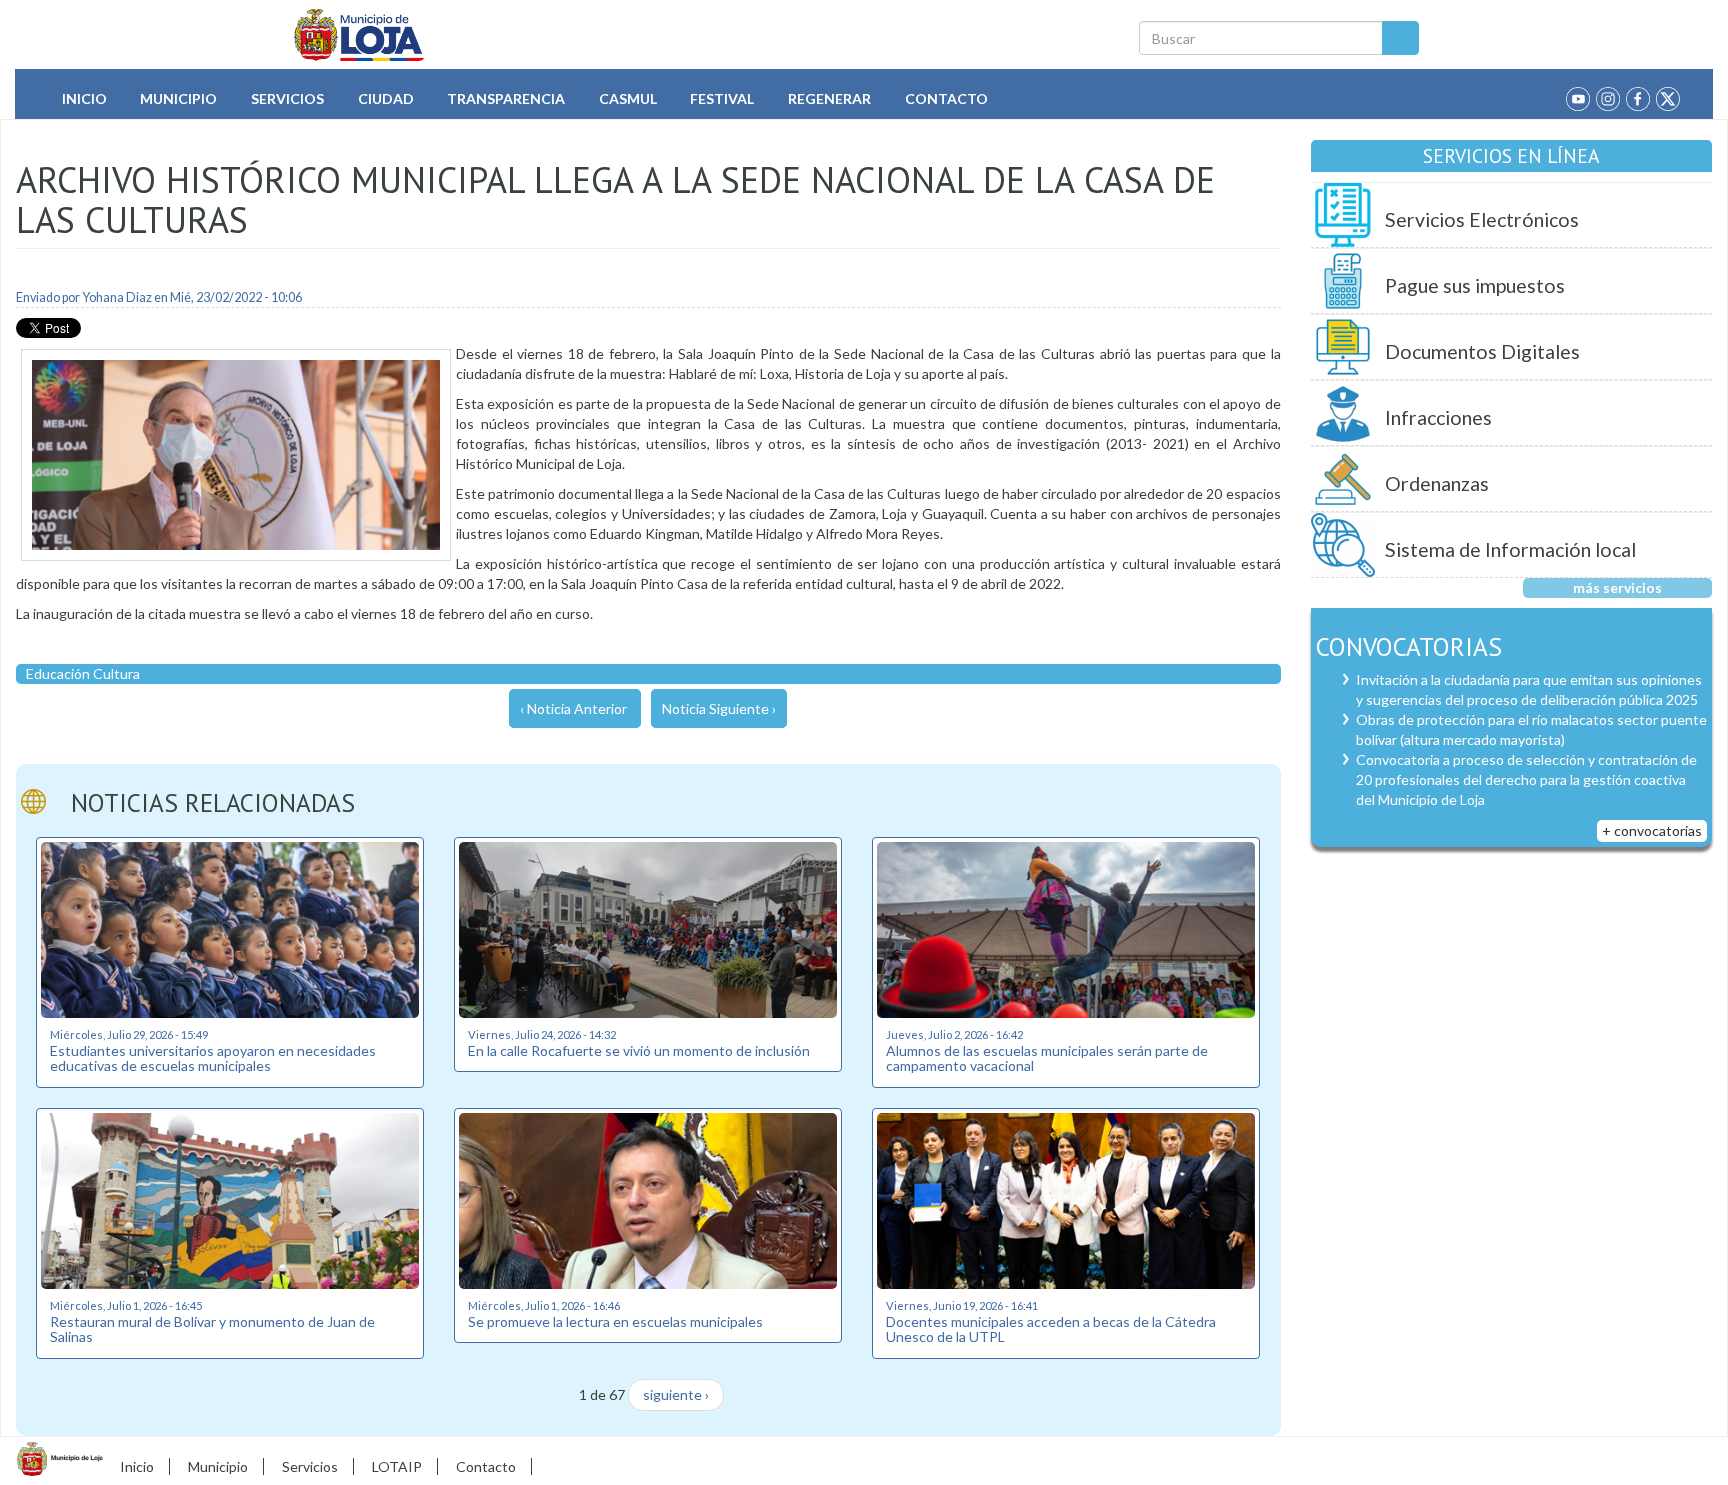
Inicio (84, 98)
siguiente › (676, 1394)
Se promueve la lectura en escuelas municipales (615, 1321)
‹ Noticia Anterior (573, 708)
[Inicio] (359, 35)
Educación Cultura (83, 673)
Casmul (628, 98)
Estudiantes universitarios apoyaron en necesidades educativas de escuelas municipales (213, 1058)
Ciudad (386, 98)
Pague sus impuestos (1475, 285)
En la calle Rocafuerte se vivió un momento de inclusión (639, 1050)
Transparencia (506, 98)
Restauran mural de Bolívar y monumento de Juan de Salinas (212, 1329)
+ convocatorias (1652, 830)
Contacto (946, 98)
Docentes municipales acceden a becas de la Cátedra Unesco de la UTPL (1051, 1329)
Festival (722, 98)
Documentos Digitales (1482, 351)
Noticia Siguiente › (719, 708)
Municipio (178, 98)
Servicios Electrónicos (1482, 219)
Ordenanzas (1437, 483)
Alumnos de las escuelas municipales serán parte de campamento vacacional (1047, 1058)
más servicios (1617, 587)
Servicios (287, 98)
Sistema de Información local (1510, 549)
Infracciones (1438, 417)
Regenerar (829, 98)
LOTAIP (397, 1466)
